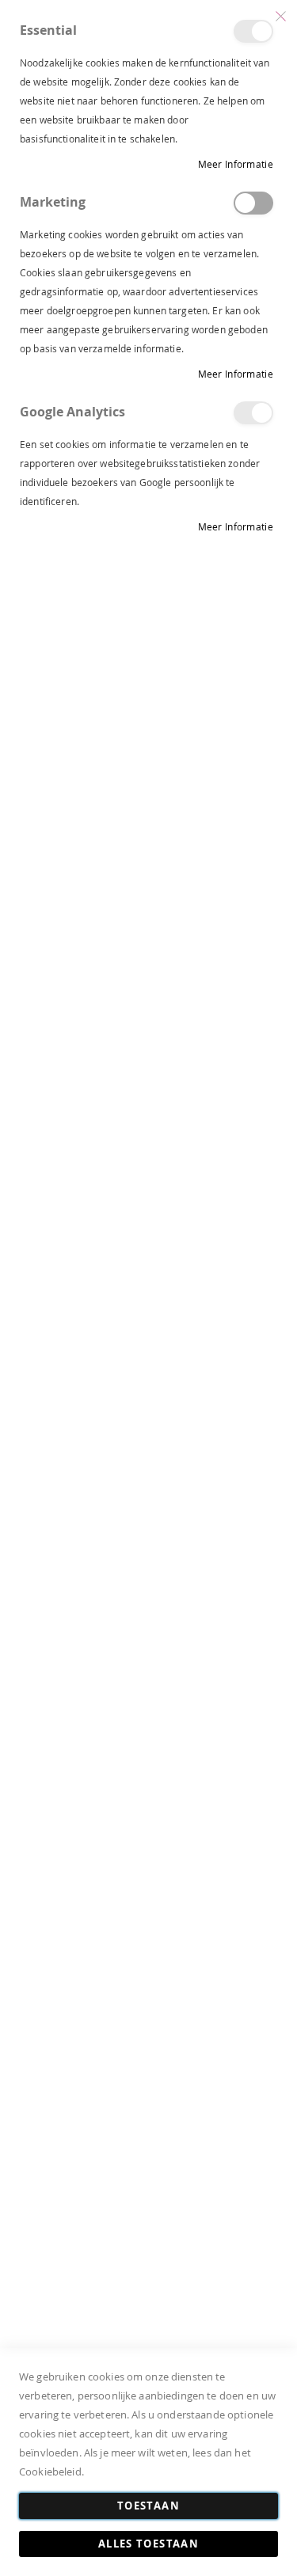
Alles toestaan (148, 2544)
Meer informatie (236, 164)
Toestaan (148, 2506)
